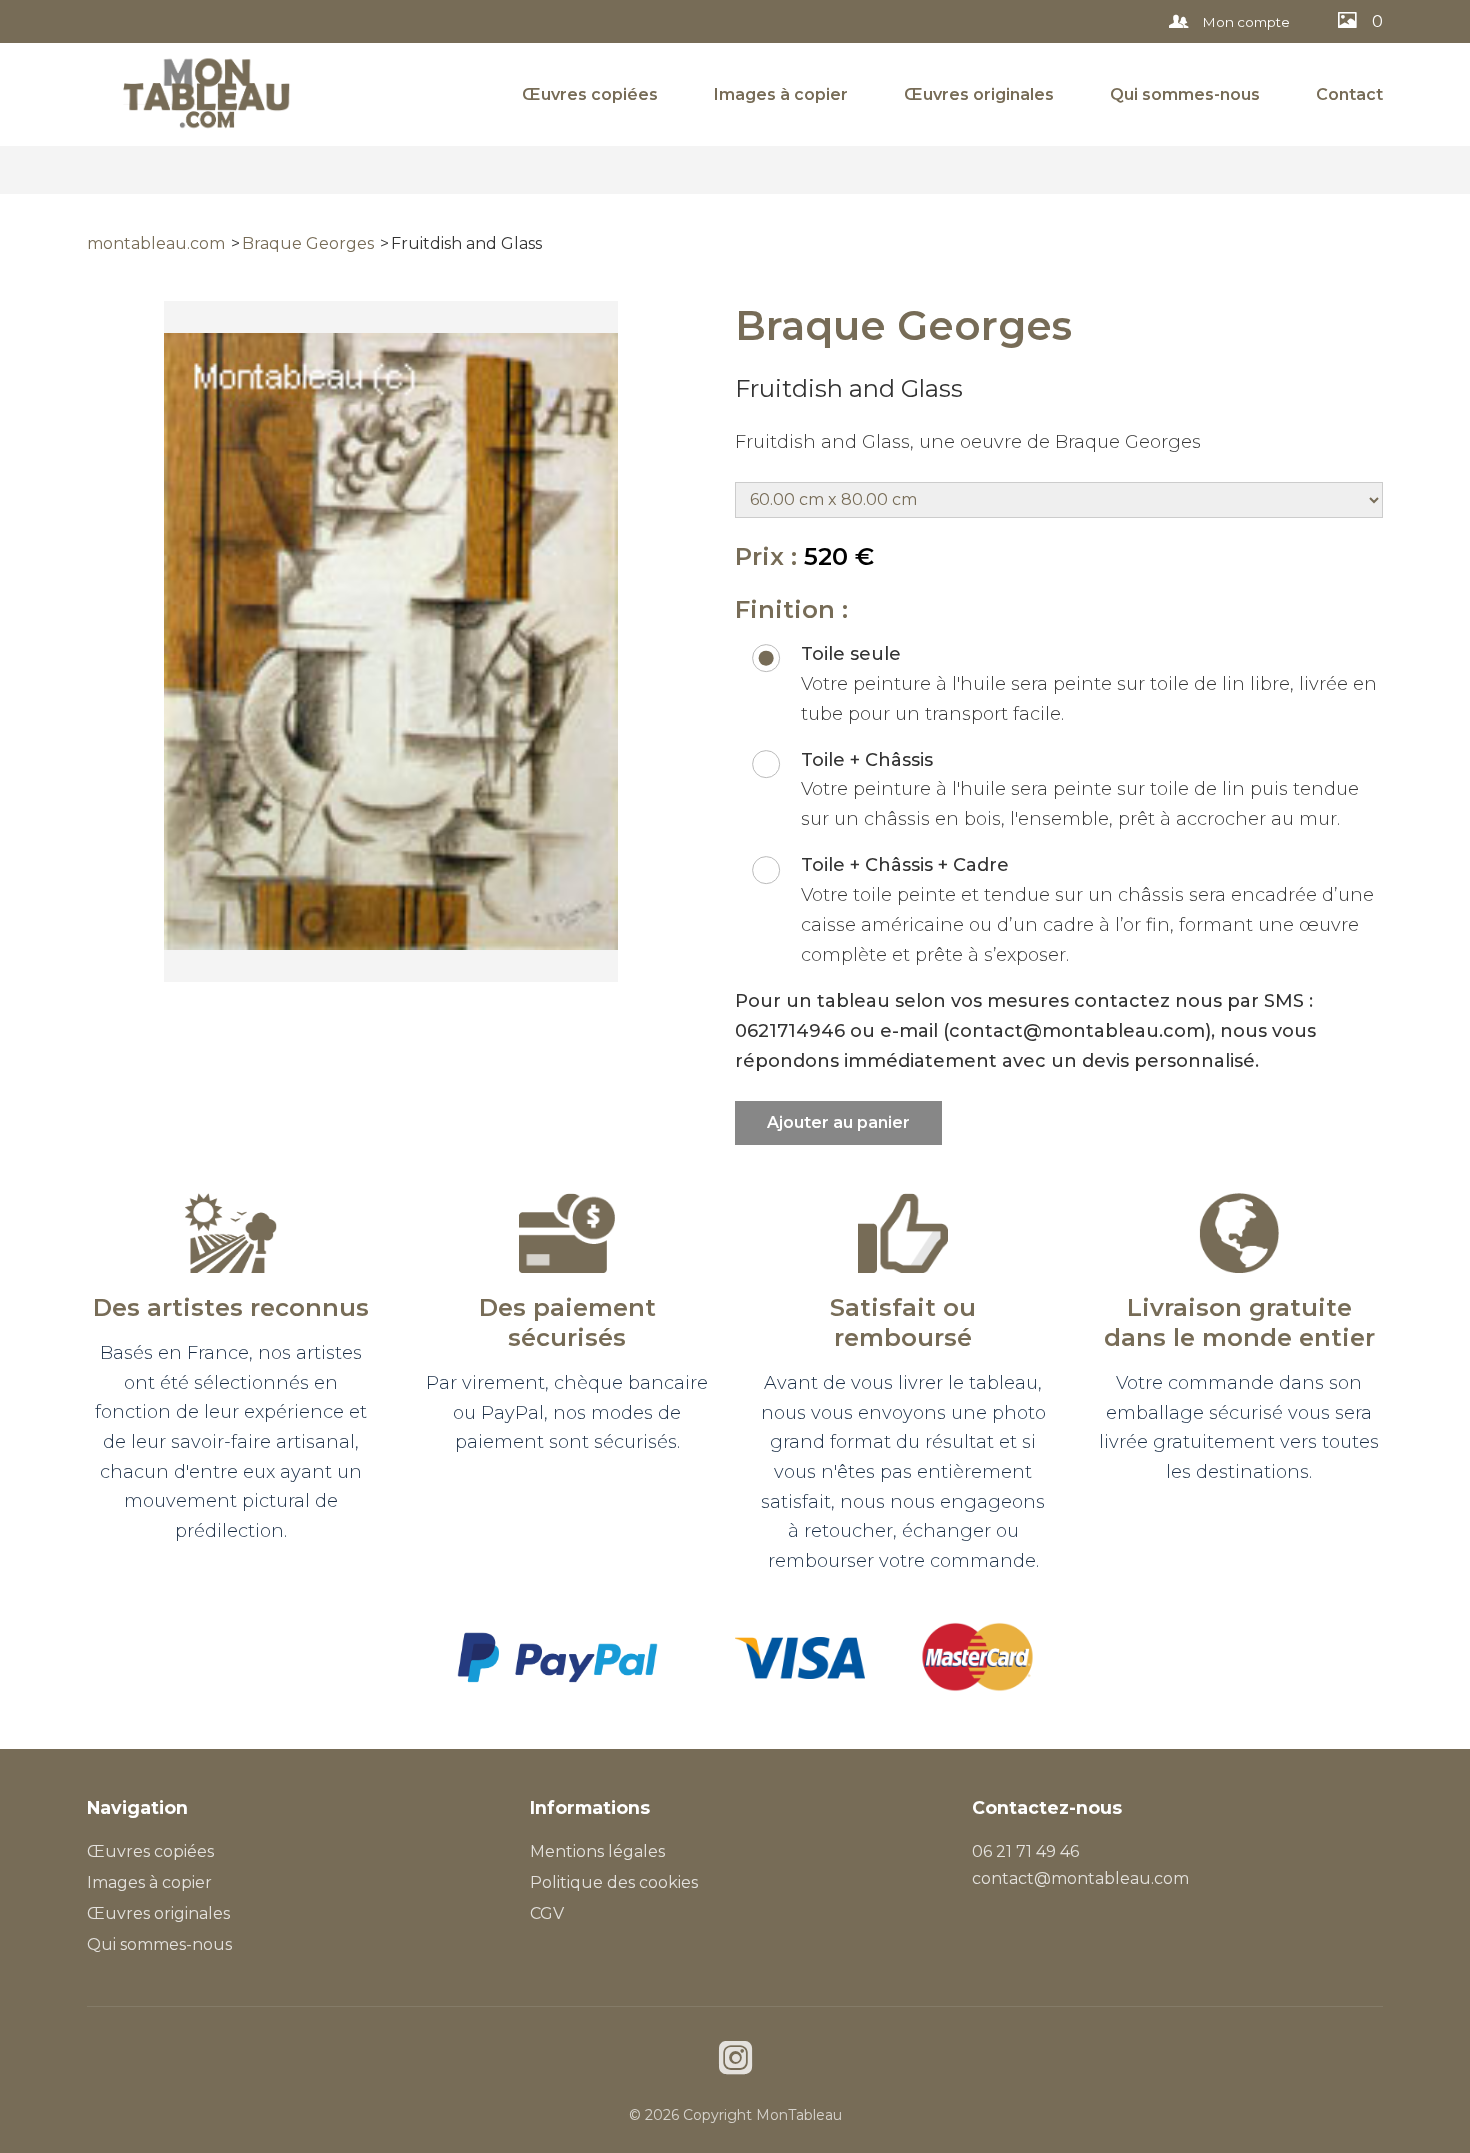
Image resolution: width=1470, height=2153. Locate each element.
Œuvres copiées (590, 94)
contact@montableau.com (1080, 1878)
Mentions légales (597, 1851)
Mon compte (1245, 22)
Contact (1349, 94)
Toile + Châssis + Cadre (905, 865)
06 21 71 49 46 (1025, 1851)
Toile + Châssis (867, 760)
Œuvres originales (979, 94)
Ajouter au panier (838, 1122)
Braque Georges (308, 243)
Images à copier (781, 94)
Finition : (791, 609)
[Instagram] (735, 2060)
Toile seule (851, 654)
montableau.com (156, 243)
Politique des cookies (614, 1882)
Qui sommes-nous (1185, 94)
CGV (547, 1913)
